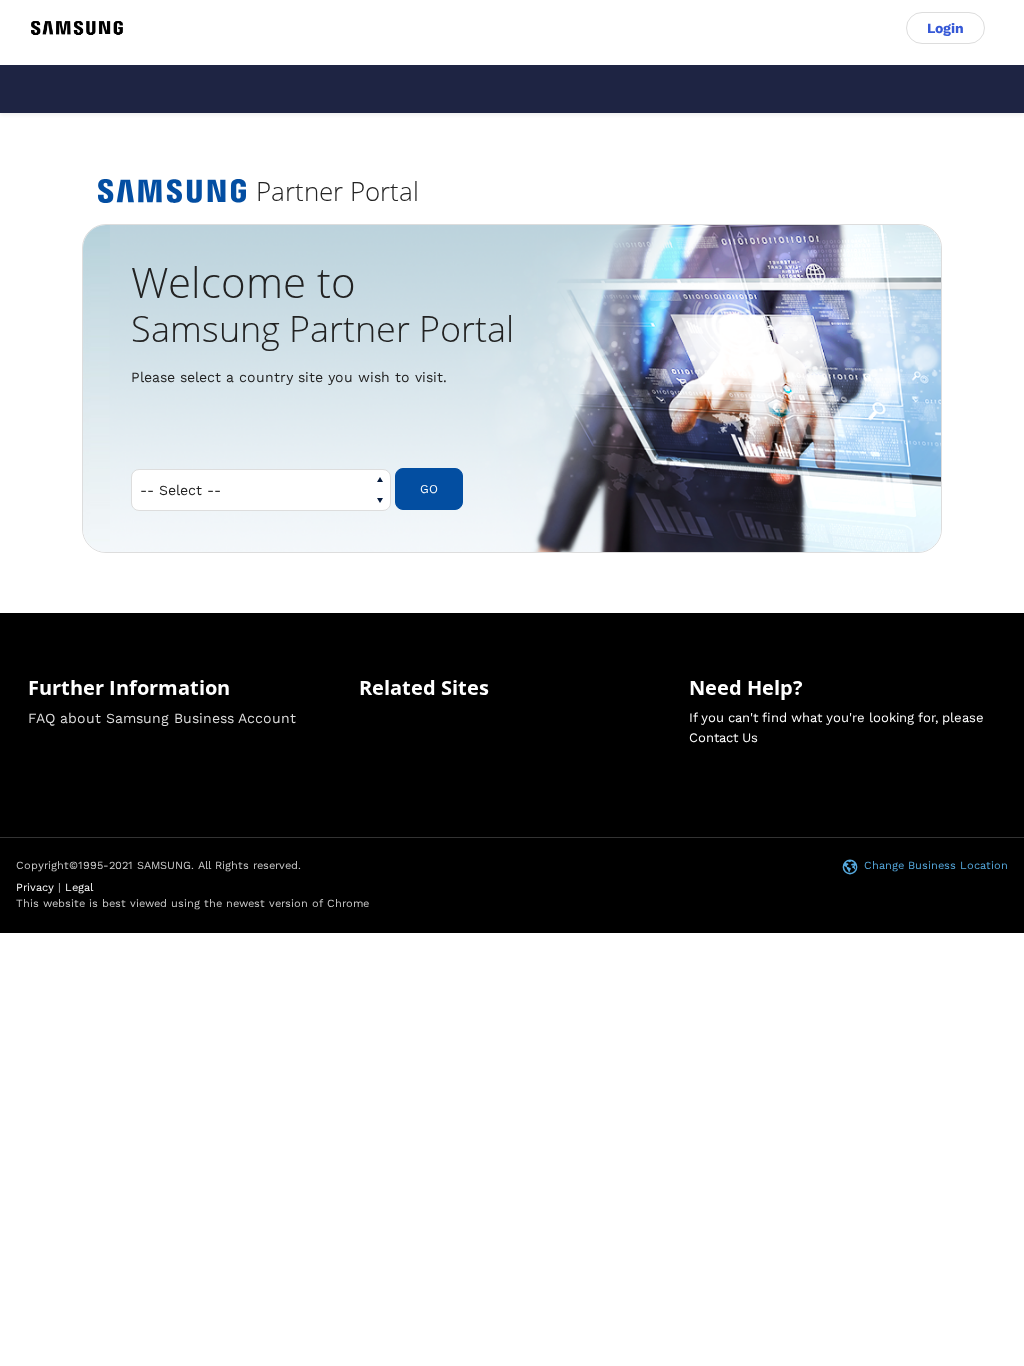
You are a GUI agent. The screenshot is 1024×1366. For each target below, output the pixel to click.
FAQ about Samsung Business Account (162, 718)
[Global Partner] (77, 28)
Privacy (35, 887)
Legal (79, 887)
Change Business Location (936, 865)
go (429, 489)
